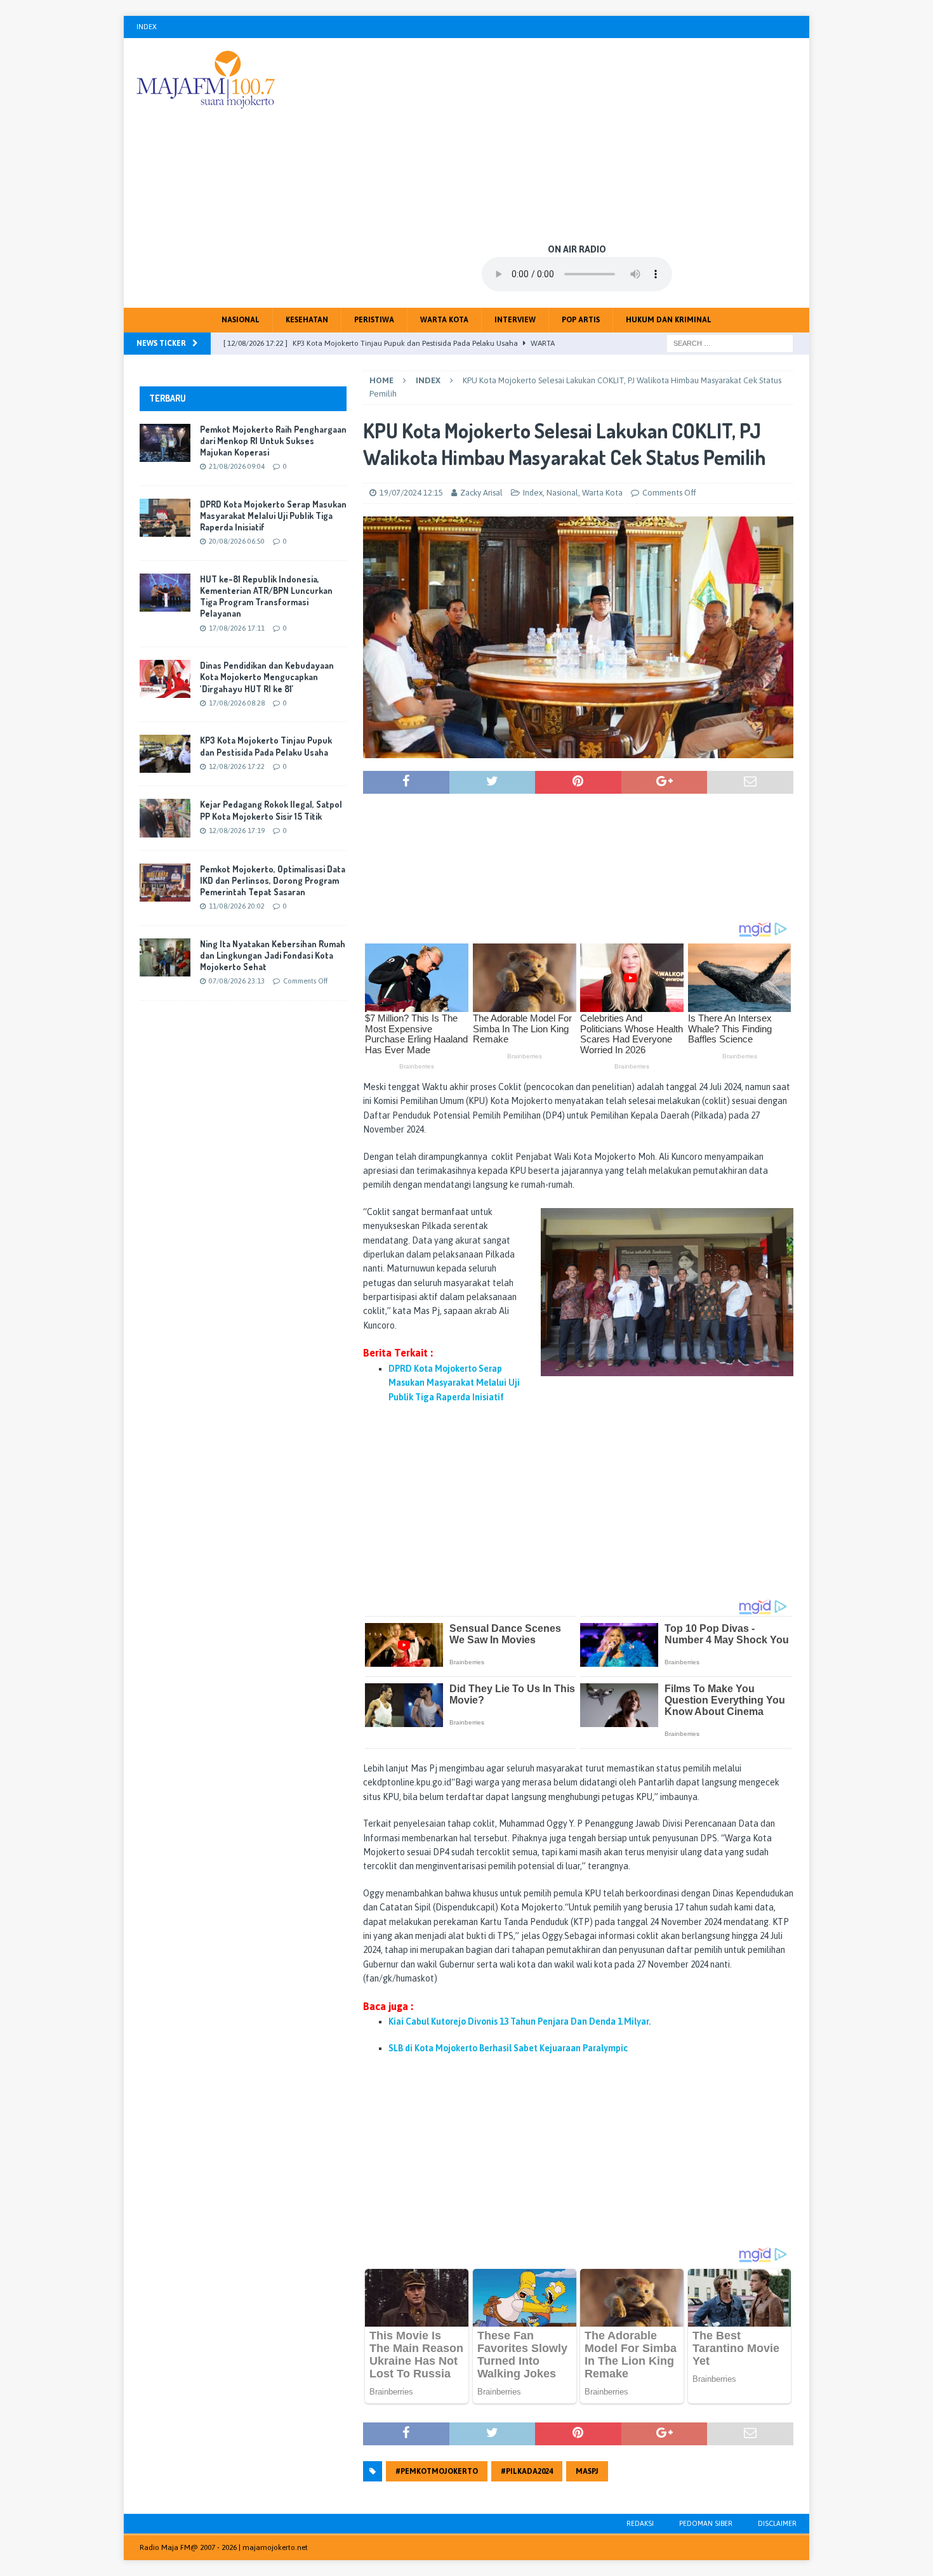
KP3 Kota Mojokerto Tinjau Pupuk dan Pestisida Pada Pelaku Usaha (266, 746)
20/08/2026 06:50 (237, 541)
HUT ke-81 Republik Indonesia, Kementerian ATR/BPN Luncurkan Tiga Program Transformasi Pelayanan (266, 596)
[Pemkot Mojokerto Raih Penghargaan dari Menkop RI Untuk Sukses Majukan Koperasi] (165, 443)
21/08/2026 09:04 (237, 466)
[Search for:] (730, 343)
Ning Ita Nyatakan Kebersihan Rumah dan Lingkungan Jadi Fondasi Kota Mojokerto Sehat (273, 955)
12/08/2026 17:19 (237, 831)
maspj (587, 2471)
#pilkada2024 (527, 2471)
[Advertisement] (577, 140)
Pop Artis (581, 320)
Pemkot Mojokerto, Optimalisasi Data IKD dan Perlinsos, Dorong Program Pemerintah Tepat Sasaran (273, 880)
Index (147, 27)
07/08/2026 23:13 (237, 981)
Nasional (241, 320)
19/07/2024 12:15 (411, 493)
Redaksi (640, 2523)
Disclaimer (777, 2523)
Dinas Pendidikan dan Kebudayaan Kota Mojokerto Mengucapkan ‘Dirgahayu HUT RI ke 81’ (267, 677)
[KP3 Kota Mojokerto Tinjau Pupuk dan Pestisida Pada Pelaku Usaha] (165, 754)
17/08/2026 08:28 (237, 703)
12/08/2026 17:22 (237, 766)
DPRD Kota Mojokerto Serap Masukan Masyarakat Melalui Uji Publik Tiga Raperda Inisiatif (273, 516)
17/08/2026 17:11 (237, 628)
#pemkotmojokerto (437, 2471)
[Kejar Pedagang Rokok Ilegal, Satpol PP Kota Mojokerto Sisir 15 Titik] (165, 818)
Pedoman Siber (706, 2523)
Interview (515, 320)
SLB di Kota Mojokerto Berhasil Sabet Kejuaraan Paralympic (508, 2048)
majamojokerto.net (275, 2547)
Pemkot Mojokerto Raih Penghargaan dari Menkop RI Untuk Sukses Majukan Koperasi (273, 441)
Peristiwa (374, 320)
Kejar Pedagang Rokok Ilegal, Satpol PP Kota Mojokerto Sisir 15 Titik (271, 810)
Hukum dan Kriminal (669, 320)
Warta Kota (444, 320)
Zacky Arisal (481, 493)
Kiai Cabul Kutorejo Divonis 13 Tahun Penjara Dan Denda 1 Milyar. (519, 2021)
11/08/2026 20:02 (237, 906)
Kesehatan (307, 320)
